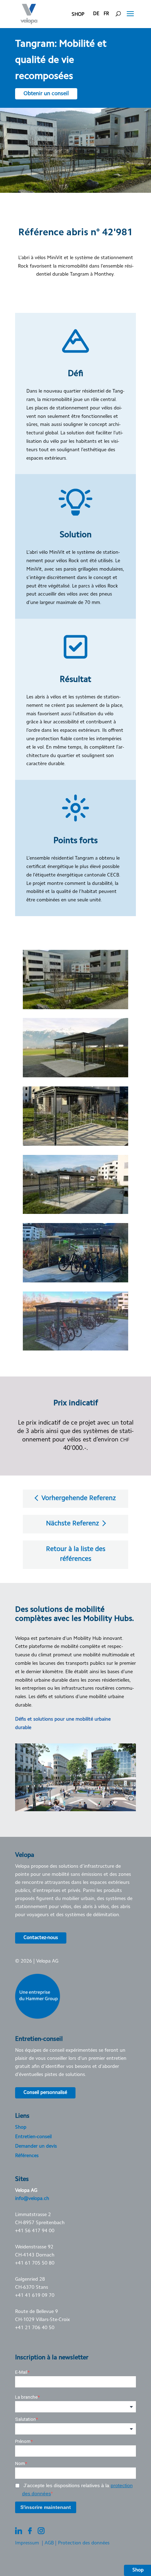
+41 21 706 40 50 (35, 2328)
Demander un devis (36, 2147)
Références (27, 2156)
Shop (21, 2128)
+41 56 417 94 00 (35, 2231)
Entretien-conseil (33, 2137)
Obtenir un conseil (46, 94)
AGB (49, 2543)
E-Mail (21, 2372)
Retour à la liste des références (76, 1555)
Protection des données (84, 2543)
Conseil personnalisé (45, 2093)
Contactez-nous (41, 1938)
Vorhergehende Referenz (78, 1499)
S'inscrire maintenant (46, 2507)
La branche (26, 2397)
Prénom (23, 2441)
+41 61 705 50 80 (35, 2263)
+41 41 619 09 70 (35, 2296)
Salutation (25, 2419)
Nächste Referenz (73, 1524)
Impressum (27, 2543)
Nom (20, 2463)
